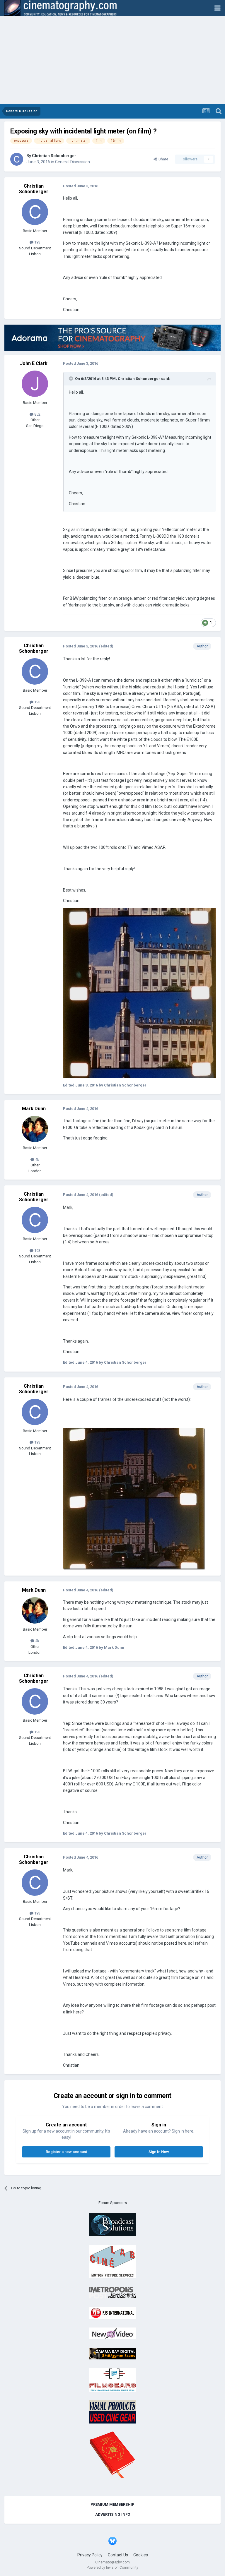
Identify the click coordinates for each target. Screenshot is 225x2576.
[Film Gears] (112, 2379)
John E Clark (34, 363)
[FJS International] (112, 2313)
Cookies (141, 2555)
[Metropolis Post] (112, 2292)
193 (37, 242)
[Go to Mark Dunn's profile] (35, 1129)
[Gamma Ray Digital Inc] (112, 2353)
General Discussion (73, 162)
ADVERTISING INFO (113, 2514)
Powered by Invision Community (112, 2568)
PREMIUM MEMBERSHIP (112, 2504)
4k (37, 1160)
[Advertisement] (112, 60)
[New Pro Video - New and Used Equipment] (112, 2333)
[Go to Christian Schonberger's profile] (17, 159)
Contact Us (118, 2555)
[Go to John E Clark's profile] (35, 384)
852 (37, 414)
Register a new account (66, 2152)
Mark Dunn (34, 1109)
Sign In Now (159, 2152)
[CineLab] (112, 2261)
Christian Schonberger (54, 156)
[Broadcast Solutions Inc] (112, 2224)
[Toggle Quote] (71, 378)
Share (162, 159)
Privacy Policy (90, 2555)
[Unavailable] (139, 993)
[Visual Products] (112, 2412)
